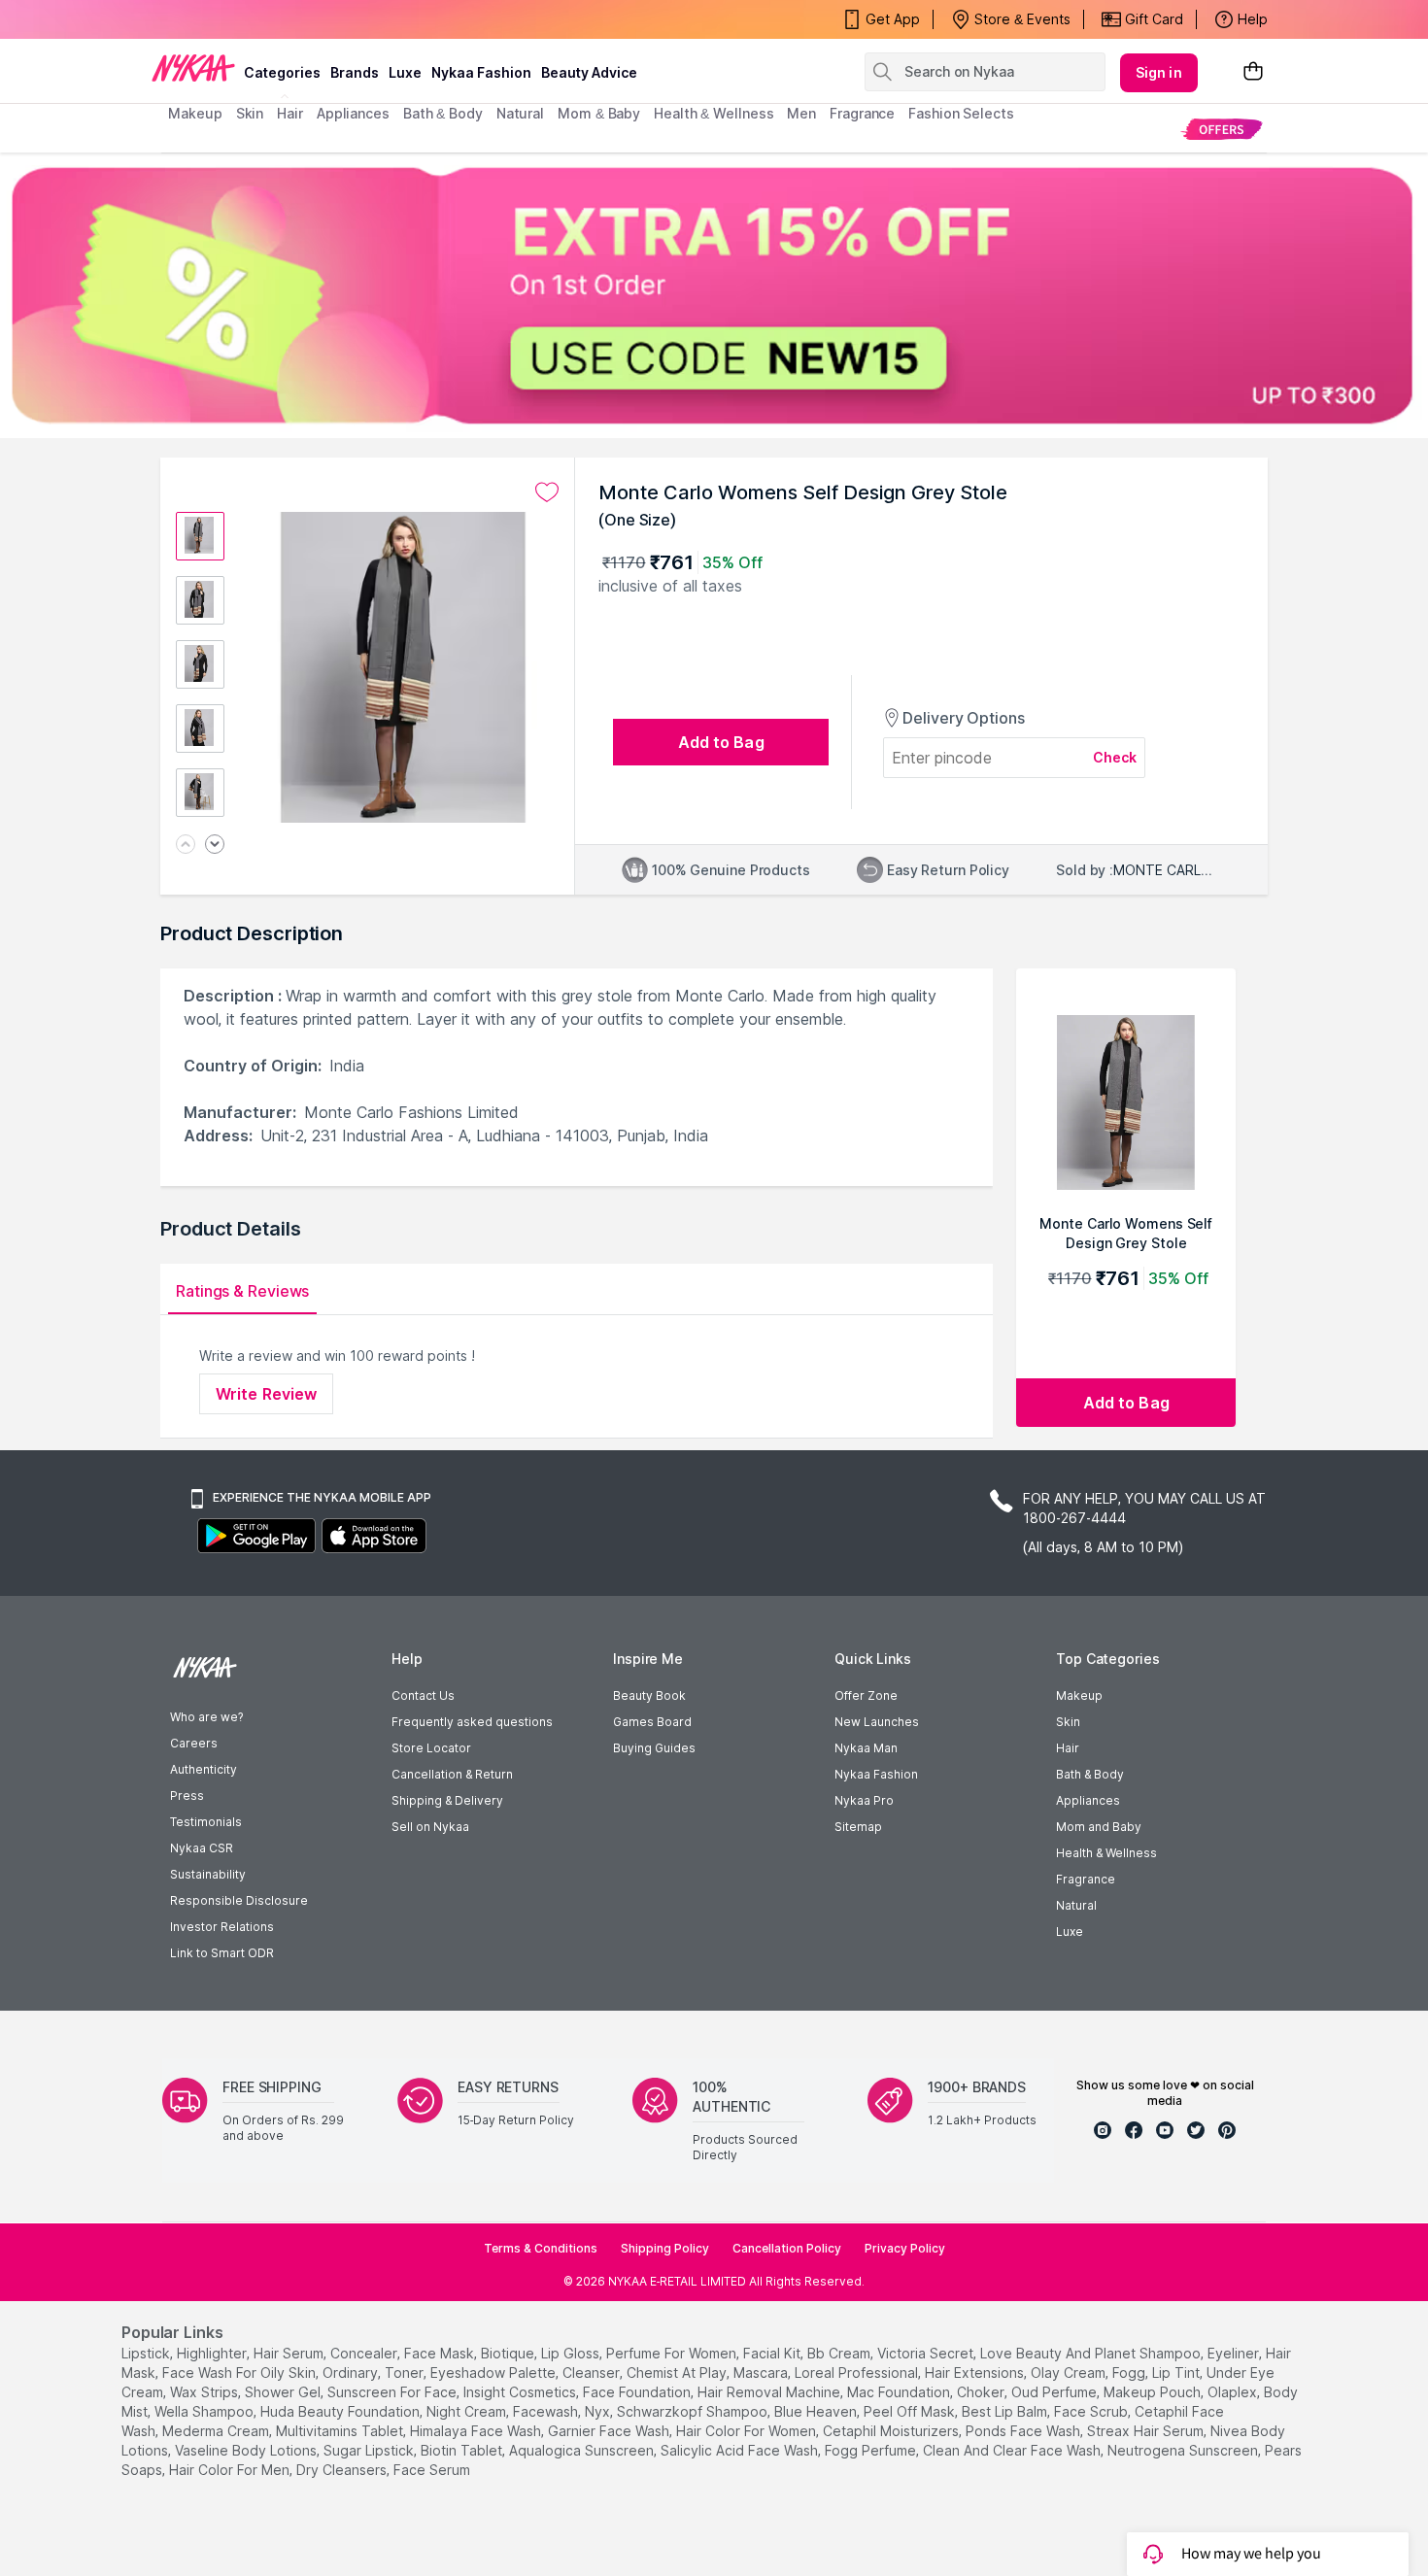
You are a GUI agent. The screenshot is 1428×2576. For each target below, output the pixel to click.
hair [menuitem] (290, 113)
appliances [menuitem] (353, 113)
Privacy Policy (905, 2248)
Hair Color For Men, (231, 2470)
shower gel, (284, 2392)
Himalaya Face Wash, (477, 2431)
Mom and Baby (1099, 1827)
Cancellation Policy (787, 2248)
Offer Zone (866, 1695)
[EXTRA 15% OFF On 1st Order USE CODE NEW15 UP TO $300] (714, 295)
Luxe (1070, 1932)
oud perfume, (1055, 2392)
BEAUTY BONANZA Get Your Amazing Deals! (324, 19)
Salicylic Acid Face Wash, (741, 2450)
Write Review (266, 1394)
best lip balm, (1006, 2411)
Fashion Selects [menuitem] (961, 113)
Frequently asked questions (472, 1722)
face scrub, (1092, 2411)
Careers (194, 1743)
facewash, (547, 2411)
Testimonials (206, 1822)
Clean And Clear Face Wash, (1013, 2450)
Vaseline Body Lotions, (247, 2450)
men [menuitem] (801, 113)
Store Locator (431, 1748)
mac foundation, (900, 2392)
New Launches (877, 1722)
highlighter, (213, 2353)
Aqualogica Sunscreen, (583, 2450)
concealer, (365, 2353)
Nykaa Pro (864, 1800)
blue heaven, (817, 2411)
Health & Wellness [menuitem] (714, 113)
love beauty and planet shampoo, (1092, 2353)
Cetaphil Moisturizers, (892, 2431)
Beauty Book (649, 1695)
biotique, (509, 2353)
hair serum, (290, 2353)
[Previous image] (186, 846)
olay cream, (1070, 2373)
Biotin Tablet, (463, 2450)
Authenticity (204, 1769)
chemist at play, (678, 2373)
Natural (1076, 1905)
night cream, (468, 2411)
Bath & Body (1090, 1774)
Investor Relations (222, 1927)
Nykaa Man (866, 1748)
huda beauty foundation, (341, 2411)
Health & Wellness (1106, 1853)
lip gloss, (572, 2353)
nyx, (599, 2411)
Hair (1068, 1748)
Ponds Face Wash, (1024, 2431)
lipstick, (147, 2353)
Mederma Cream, (217, 2431)
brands (355, 72)
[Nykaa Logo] (193, 67)
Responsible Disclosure (239, 1900)
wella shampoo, (205, 2411)
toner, (406, 2373)
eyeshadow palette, (494, 2373)
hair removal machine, (770, 2392)
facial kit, (773, 2353)
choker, (982, 2392)
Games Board (652, 1722)
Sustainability (208, 1874)
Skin (1068, 1722)
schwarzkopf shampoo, (694, 2411)
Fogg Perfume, (872, 2450)
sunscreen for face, (393, 2392)
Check (1115, 757)
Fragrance (1086, 1879)
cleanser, (593, 2373)
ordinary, (352, 2373)
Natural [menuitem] (520, 113)
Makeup (1079, 1695)
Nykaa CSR (202, 1848)
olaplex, (1234, 2392)
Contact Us (423, 1695)
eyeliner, (1235, 2353)
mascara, (762, 2373)
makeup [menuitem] (195, 113)
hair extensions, (976, 2373)
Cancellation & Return (452, 1774)
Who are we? (206, 1717)
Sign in (1159, 72)
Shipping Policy (665, 2248)
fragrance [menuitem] (862, 113)
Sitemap (858, 1827)
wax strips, (205, 2392)
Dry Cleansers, (343, 2470)
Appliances (1088, 1800)
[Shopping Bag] (1253, 72)
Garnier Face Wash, (610, 2431)
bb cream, (840, 2353)
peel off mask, (911, 2411)
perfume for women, (673, 2353)
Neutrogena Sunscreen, (1184, 2450)
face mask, (441, 2353)
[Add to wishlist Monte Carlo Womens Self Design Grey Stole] (547, 492)
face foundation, (638, 2392)
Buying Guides (654, 1748)
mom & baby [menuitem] (599, 113)
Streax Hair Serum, (1147, 2431)
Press (187, 1796)
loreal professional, (858, 2373)
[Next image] (215, 846)
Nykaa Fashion (481, 72)
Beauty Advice (589, 72)
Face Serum (432, 2470)
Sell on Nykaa (430, 1827)
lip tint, (1177, 2373)
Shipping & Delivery (447, 1800)
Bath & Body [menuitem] (443, 113)
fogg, (1130, 2373)
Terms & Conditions (541, 2248)
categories (282, 72)
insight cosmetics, (521, 2392)
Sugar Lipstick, (370, 2450)
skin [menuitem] (250, 113)
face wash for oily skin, (240, 2373)
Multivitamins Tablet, (341, 2431)
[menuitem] (1222, 129)
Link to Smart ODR (222, 1953)
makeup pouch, (1154, 2392)
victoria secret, (927, 2353)
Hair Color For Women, (748, 2431)
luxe (405, 72)
